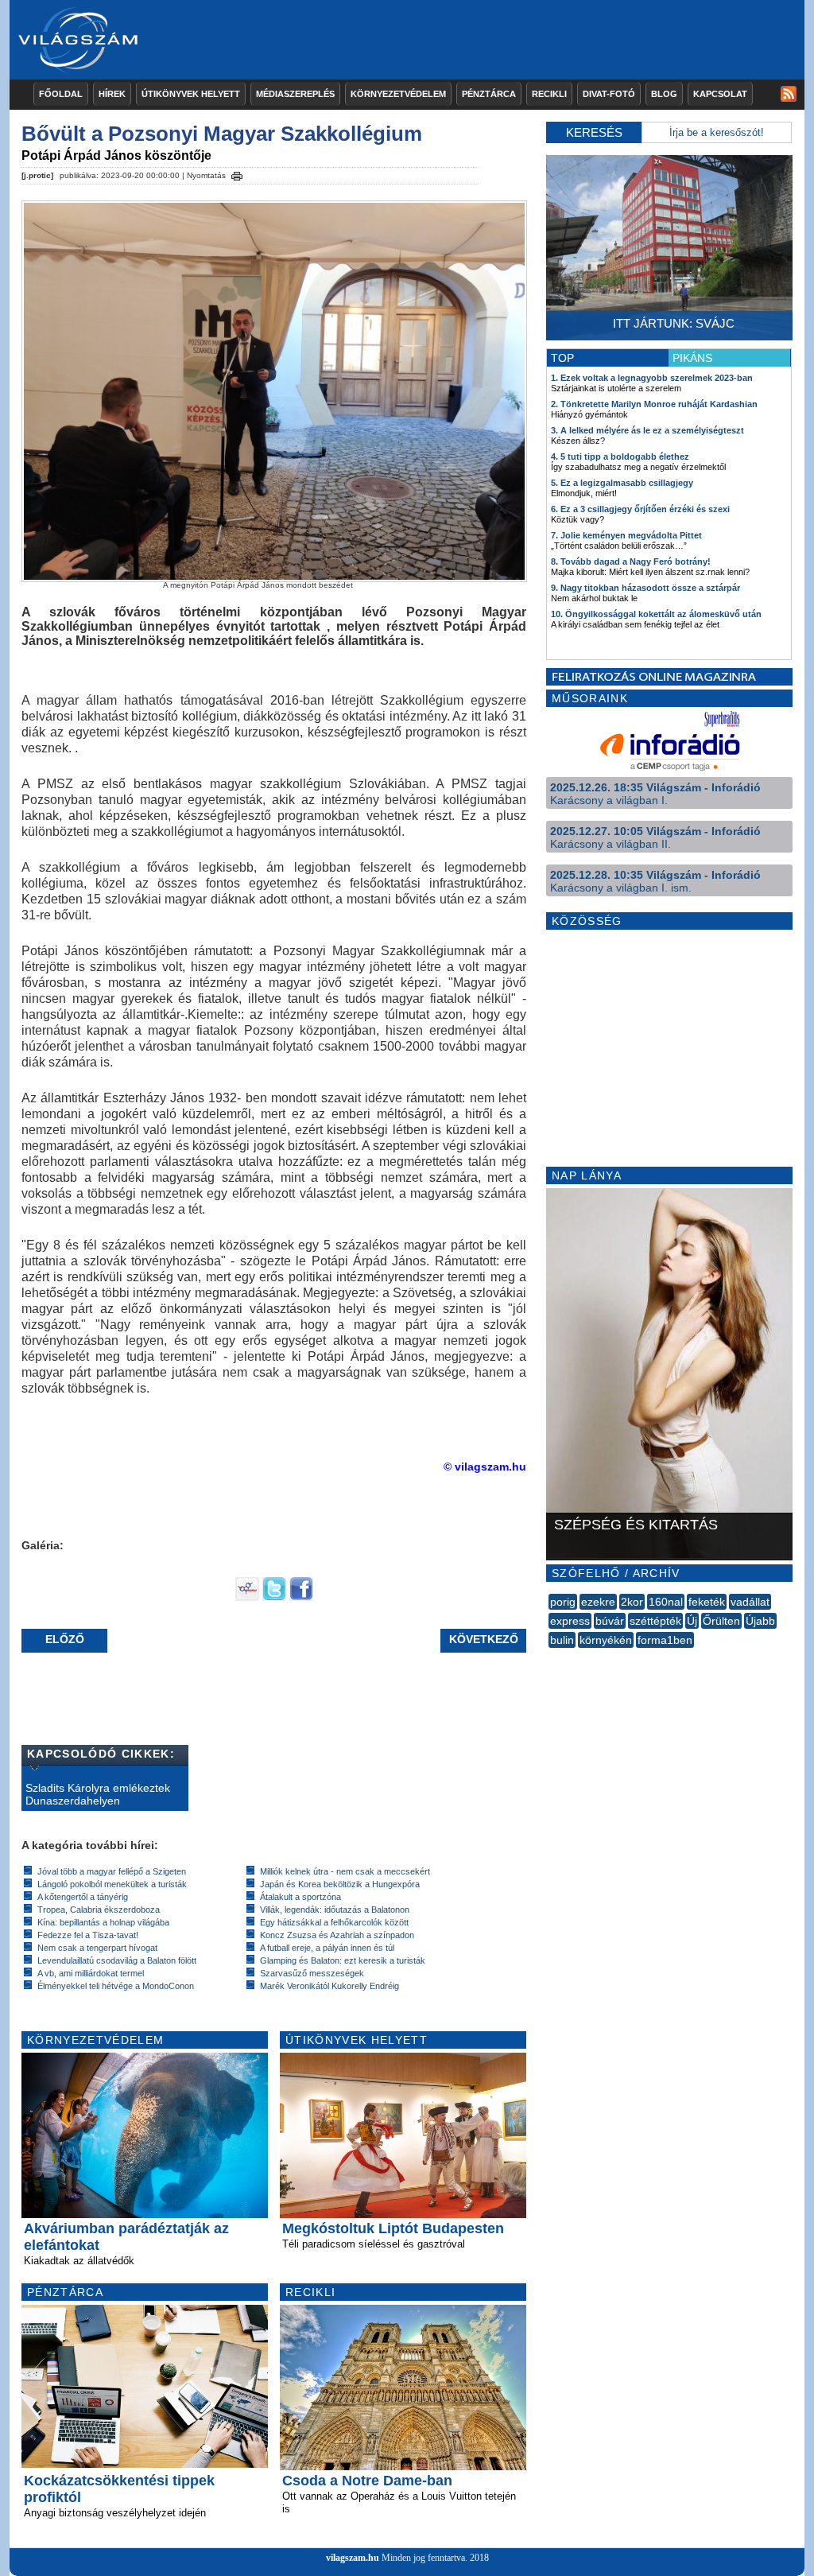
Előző (65, 1639)
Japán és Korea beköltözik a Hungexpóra (340, 1884)
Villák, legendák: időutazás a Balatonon (335, 1910)
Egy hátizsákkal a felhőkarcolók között (334, 1922)
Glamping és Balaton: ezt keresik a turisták (343, 1960)
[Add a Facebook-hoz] (301, 1597)
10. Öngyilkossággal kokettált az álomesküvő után (656, 614)
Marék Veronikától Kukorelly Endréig (329, 1986)
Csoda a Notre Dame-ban (367, 2481)
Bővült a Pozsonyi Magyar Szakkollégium (222, 134)
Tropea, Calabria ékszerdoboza (99, 1910)
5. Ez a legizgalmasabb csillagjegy (622, 483)
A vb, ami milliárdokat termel (91, 1973)
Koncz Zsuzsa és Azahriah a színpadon (337, 1935)
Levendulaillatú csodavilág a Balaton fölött (117, 1960)
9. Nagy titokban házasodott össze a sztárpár (645, 588)
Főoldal (61, 94)
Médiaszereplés (295, 94)
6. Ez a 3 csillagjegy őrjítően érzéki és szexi (640, 509)
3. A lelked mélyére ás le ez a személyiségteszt (647, 430)
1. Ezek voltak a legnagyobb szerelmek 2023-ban (652, 378)
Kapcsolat (720, 94)
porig (563, 1602)
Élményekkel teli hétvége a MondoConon (116, 1986)
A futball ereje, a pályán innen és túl (327, 1948)
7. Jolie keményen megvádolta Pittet (626, 535)
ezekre (598, 1602)
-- (550, 1657)
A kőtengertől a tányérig (83, 1897)
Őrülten (721, 1621)
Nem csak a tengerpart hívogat (97, 1948)
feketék (707, 1602)
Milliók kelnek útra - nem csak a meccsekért (345, 1871)
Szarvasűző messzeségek (312, 1973)
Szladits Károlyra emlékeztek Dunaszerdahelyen (98, 1794)
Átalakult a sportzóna (300, 1897)
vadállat (750, 1602)
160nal (666, 1602)
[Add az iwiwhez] (247, 1597)
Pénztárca (489, 94)
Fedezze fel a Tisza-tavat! (88, 1935)
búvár (610, 1621)
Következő (484, 1639)
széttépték (655, 1621)
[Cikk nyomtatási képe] (237, 173)
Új (692, 1621)
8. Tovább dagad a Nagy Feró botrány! (631, 561)
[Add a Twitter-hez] (274, 1597)
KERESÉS (594, 132)
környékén (606, 1640)
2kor (632, 1602)
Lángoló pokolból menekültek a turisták (112, 1884)
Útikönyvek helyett (191, 94)
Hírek (112, 94)
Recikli (549, 94)
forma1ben (665, 1640)
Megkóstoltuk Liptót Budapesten (393, 2228)
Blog (664, 94)
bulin (562, 1640)
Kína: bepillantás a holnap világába (103, 1922)
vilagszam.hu (353, 2558)
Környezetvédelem (398, 94)
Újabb (760, 1621)
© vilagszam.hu (485, 1467)
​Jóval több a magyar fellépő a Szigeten (112, 1871)
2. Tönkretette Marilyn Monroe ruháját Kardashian (654, 404)
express (570, 1621)
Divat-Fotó (609, 94)
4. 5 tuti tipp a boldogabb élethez (620, 457)
